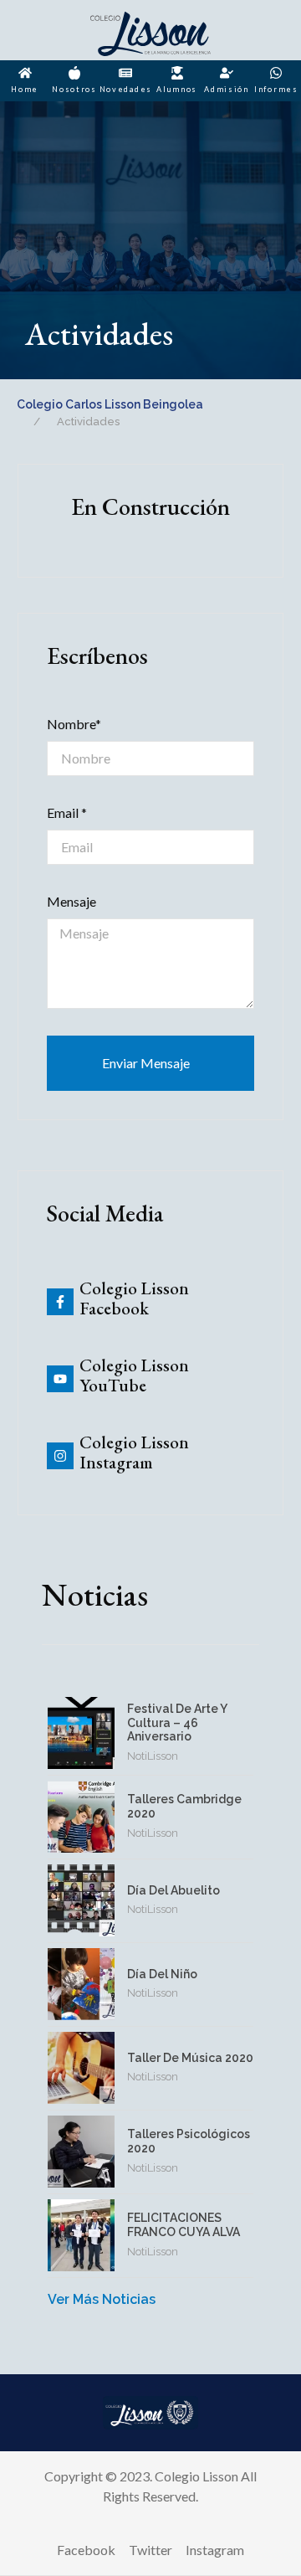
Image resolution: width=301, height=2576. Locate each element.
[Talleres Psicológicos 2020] (81, 2152)
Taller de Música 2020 (190, 2058)
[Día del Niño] (81, 1984)
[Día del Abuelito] (81, 1900)
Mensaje (71, 901)
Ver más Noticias (102, 2299)
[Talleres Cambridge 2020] (81, 1817)
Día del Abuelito (173, 1890)
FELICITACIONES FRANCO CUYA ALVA (184, 2225)
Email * (67, 812)
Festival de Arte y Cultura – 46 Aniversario (177, 1723)
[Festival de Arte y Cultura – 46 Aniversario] (81, 1733)
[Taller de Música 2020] (81, 2068)
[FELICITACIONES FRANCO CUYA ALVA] (81, 2235)
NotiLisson (153, 1756)
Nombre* (74, 724)
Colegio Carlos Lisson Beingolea (110, 404)
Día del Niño (162, 1974)
